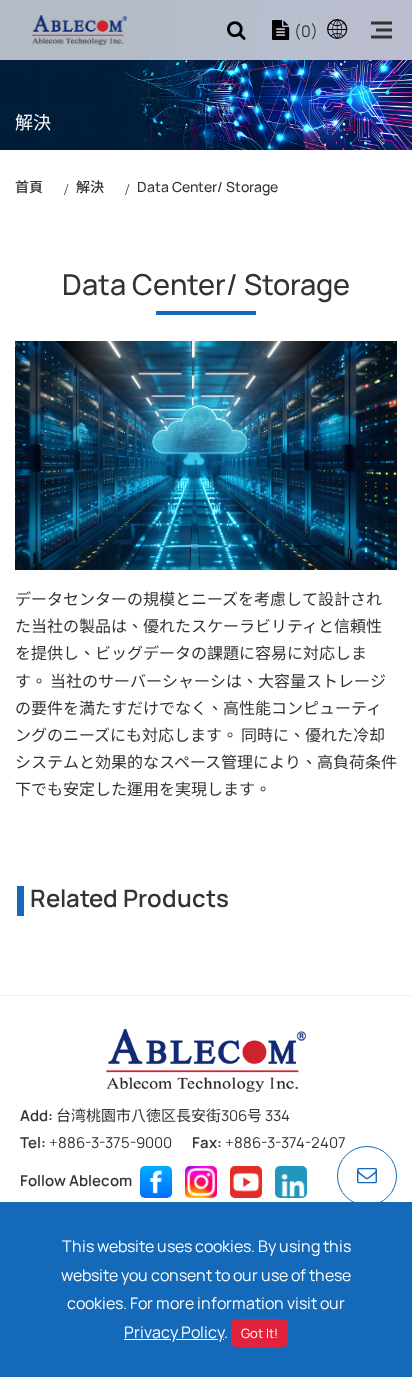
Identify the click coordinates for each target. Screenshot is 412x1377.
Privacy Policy (174, 1332)
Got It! (259, 1333)
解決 (90, 186)
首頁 (29, 186)
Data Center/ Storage (207, 186)
